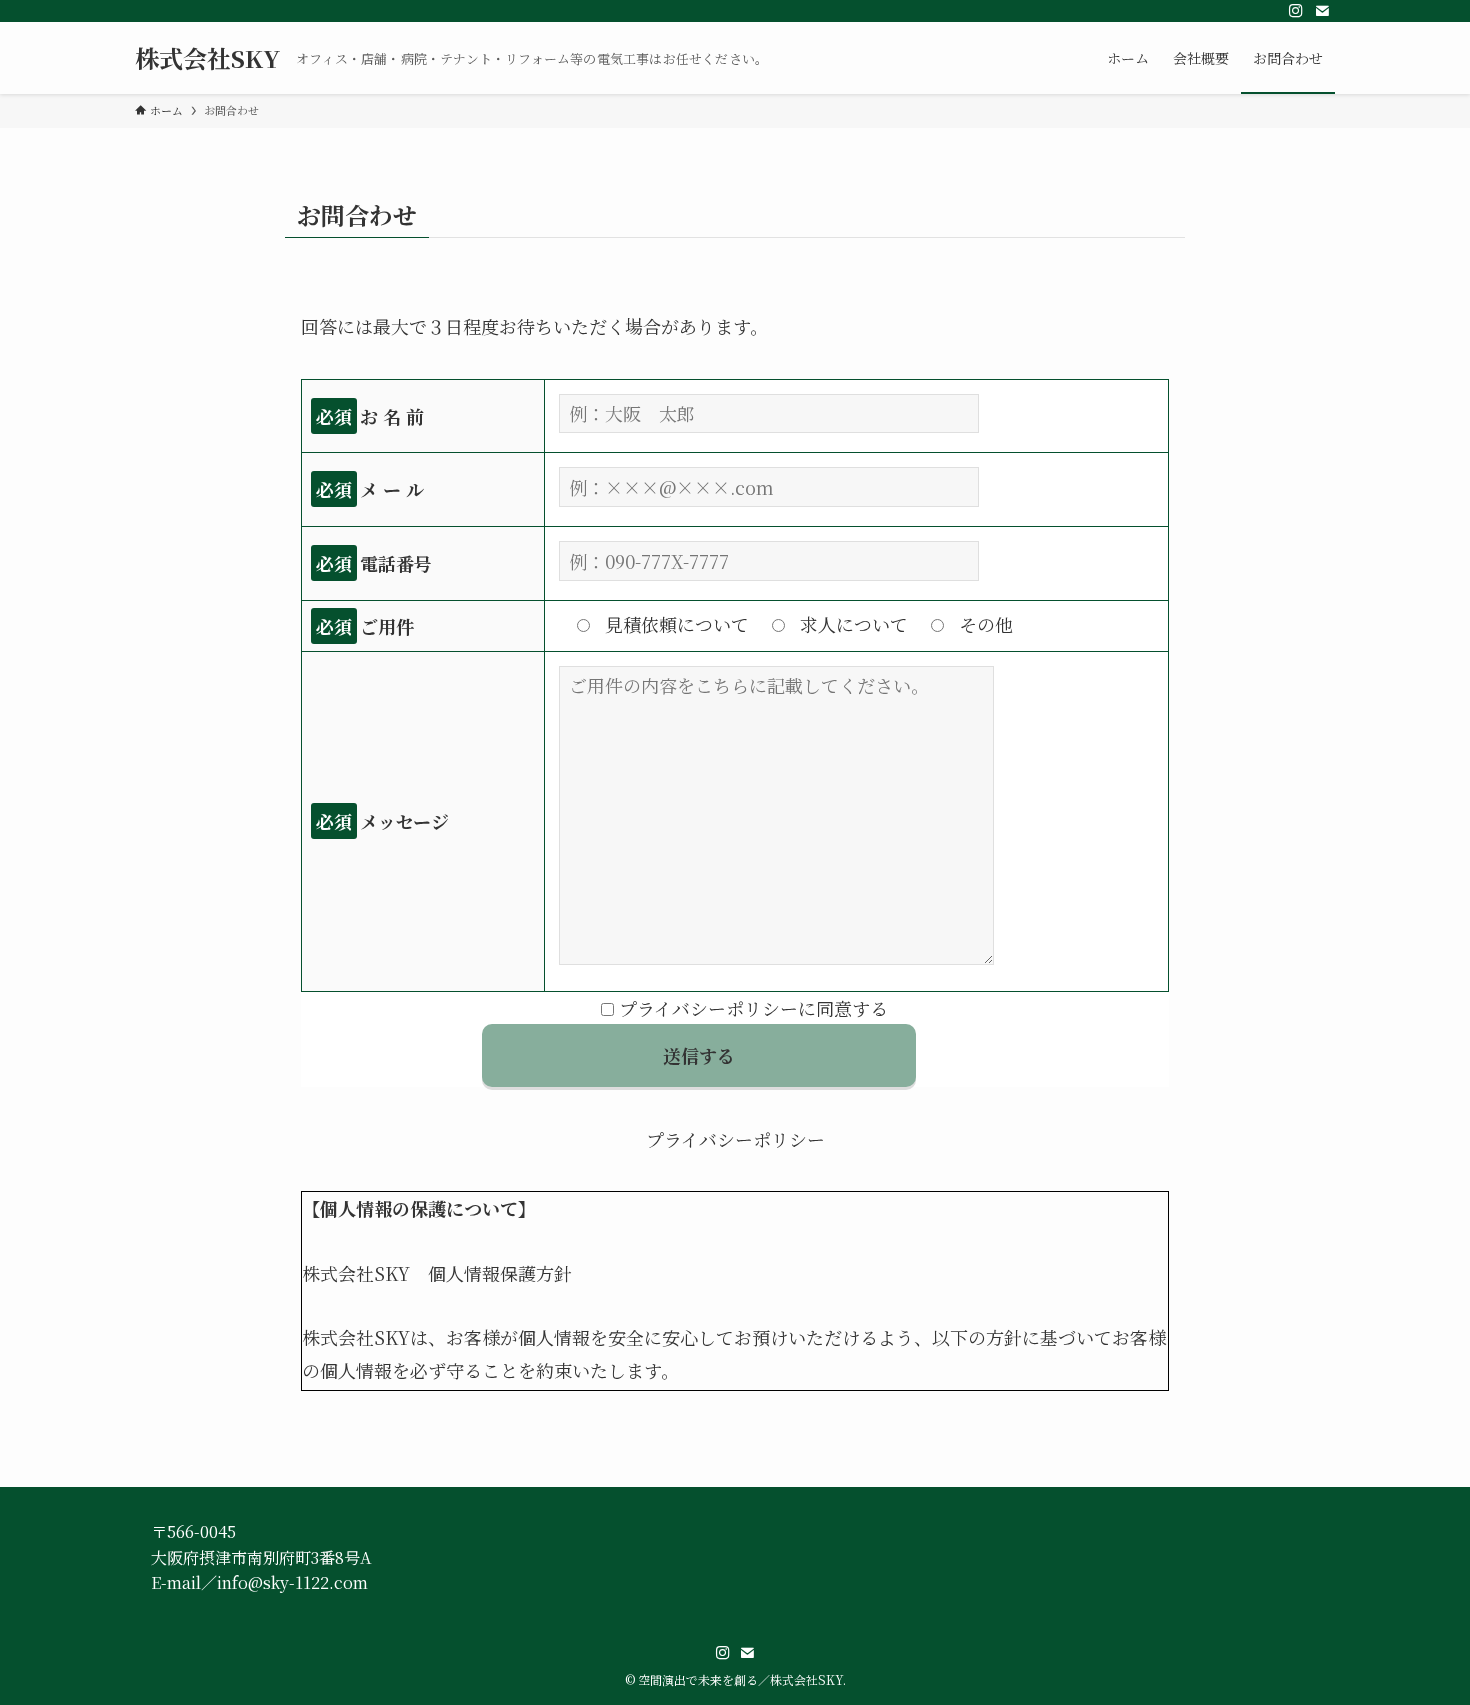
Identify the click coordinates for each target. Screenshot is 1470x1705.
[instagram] (1296, 11)
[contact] (1322, 11)
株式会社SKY (207, 58)
